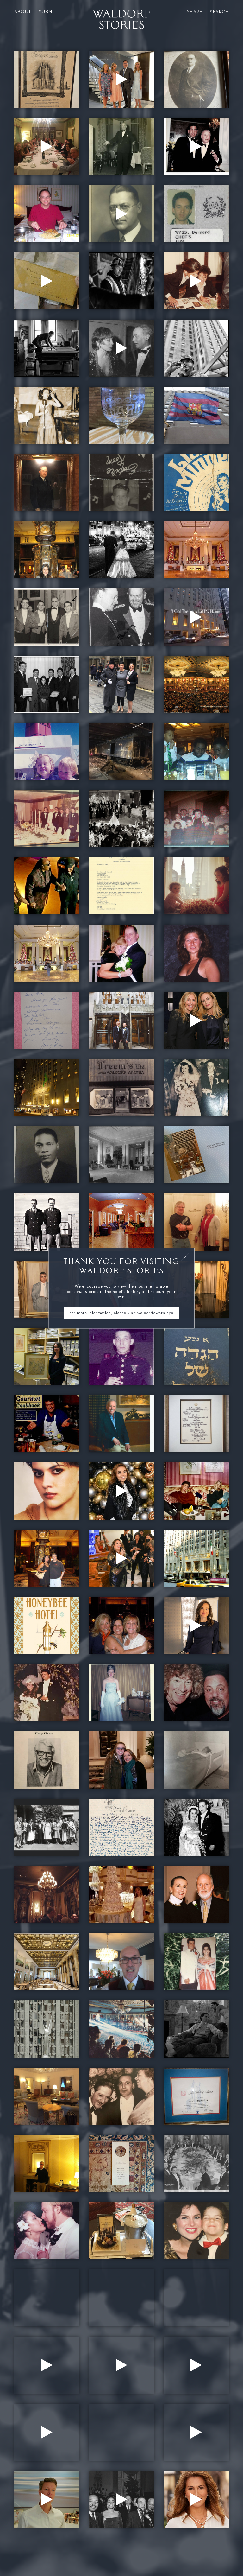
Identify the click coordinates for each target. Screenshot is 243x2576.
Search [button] (219, 12)
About (23, 12)
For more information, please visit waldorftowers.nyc (121, 1313)
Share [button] (195, 12)
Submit (48, 12)
